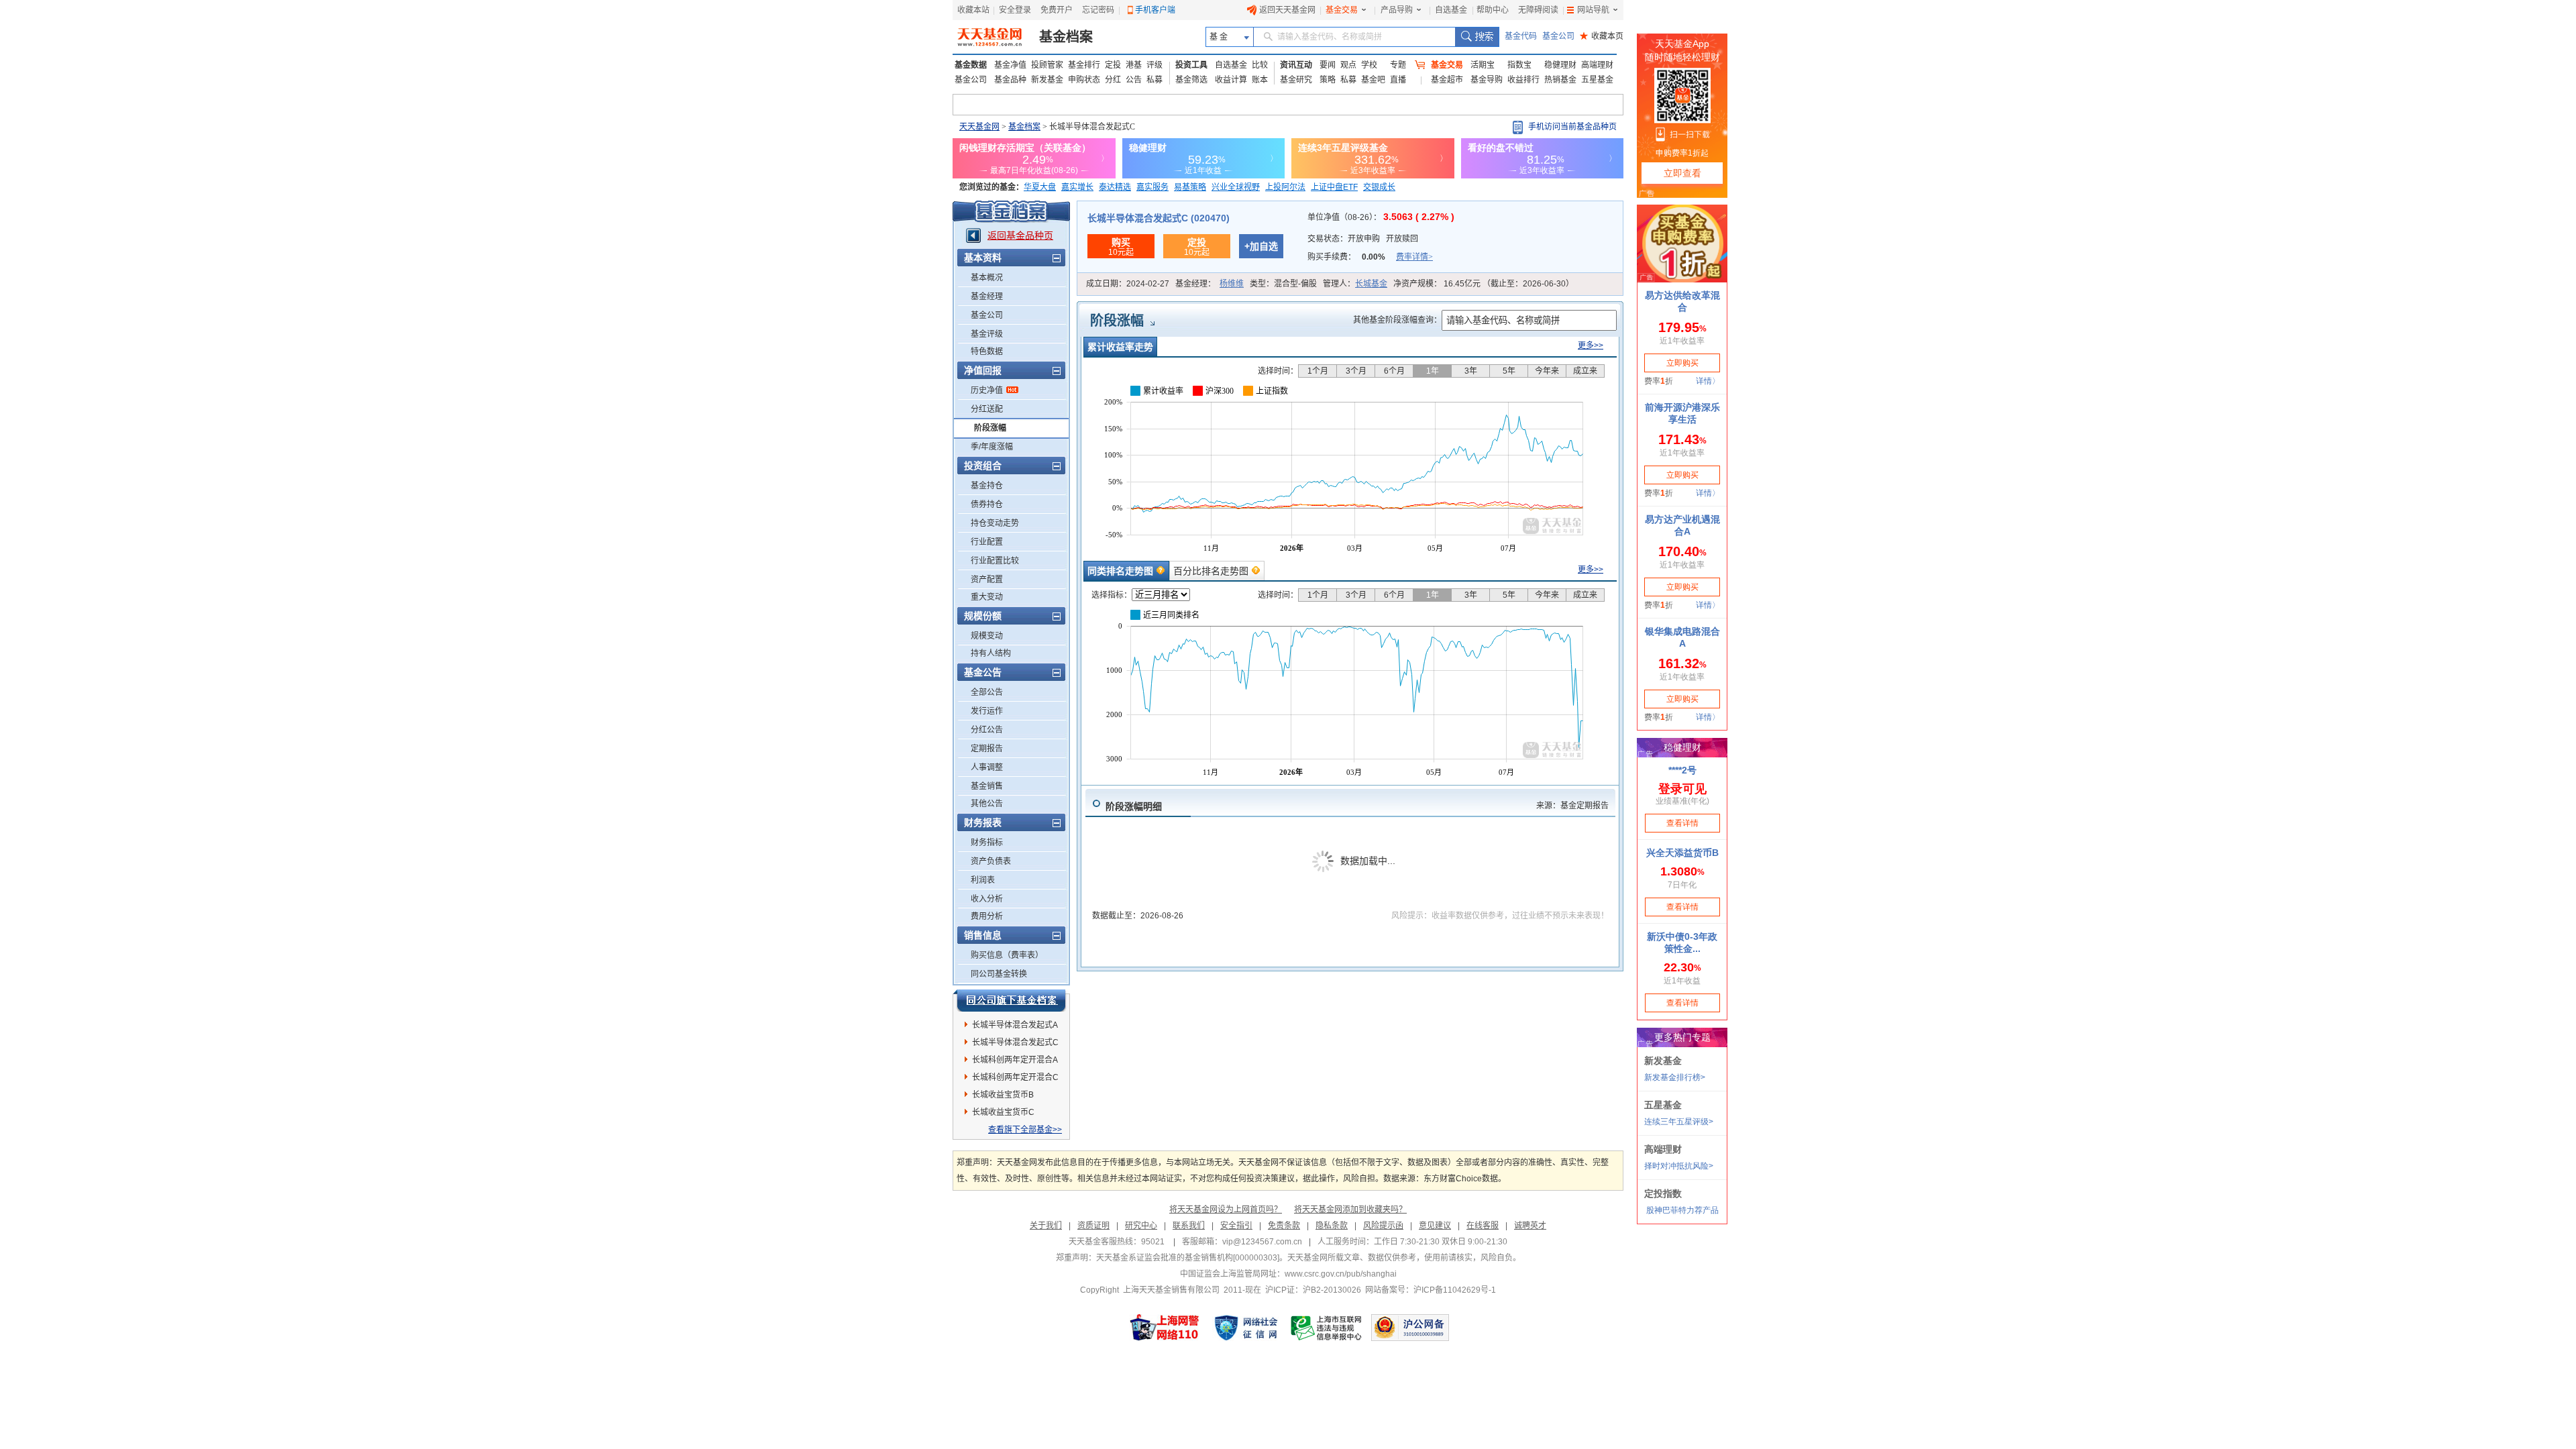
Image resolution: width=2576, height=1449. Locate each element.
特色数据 (987, 352)
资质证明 (1093, 1226)
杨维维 (1232, 284)
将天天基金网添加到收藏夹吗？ (1350, 1210)
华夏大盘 (1040, 187)
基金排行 (1084, 65)
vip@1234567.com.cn (1262, 1242)
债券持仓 (987, 504)
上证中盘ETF (1334, 187)
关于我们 (1046, 1226)
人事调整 (987, 767)
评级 (1155, 65)
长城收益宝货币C (1003, 1112)
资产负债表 (991, 861)
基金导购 (1487, 80)
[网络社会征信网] (1246, 1328)
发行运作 (987, 711)
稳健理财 (1560, 65)
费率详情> (1414, 257)
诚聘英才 (1530, 1226)
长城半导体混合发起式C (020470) (1159, 218)
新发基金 (1047, 80)
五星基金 (1597, 80)
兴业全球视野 (1236, 187)
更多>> (1591, 345)
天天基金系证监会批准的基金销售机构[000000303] (1188, 1258)
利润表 (983, 880)
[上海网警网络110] (1165, 1328)
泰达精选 (1115, 187)
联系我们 (1189, 1226)
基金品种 (1010, 80)
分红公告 (987, 730)
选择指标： (1112, 595)
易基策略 (1190, 187)
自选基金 (1451, 10)
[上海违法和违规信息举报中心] (1327, 1328)
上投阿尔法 (1285, 187)
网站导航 (1593, 10)
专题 (1398, 65)
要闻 (1328, 65)
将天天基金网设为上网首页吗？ (1226, 1210)
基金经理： (1210, 284)
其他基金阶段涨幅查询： (1397, 320)
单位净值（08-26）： (1381, 217)
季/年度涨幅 (992, 447)
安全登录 (1015, 10)
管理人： (1355, 284)
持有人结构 (991, 653)
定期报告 (987, 749)
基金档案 (1066, 37)
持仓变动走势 (995, 523)
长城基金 (1371, 284)
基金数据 (971, 65)
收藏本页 (1602, 36)
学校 (1369, 65)
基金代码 (1521, 36)
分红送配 (987, 409)
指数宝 (1519, 65)
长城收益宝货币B (1003, 1095)
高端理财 (1597, 65)
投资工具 (1191, 65)
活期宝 (1483, 65)
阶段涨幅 (990, 428)
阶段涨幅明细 (1134, 806)
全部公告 (987, 692)
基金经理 (987, 297)
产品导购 (1397, 10)
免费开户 (1057, 10)
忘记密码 (1098, 10)
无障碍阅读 (1538, 10)
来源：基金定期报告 (1572, 806)
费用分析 (987, 916)
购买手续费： (1370, 257)
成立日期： (1128, 284)
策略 (1328, 80)
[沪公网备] (1410, 1328)
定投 (1113, 65)
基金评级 (987, 334)
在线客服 (1483, 1226)
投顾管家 (1047, 65)
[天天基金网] (991, 37)
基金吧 (1373, 80)
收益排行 (1523, 80)
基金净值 (1010, 65)
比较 (1260, 65)
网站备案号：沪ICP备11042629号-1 (1431, 1290)
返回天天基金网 (1287, 10)
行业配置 (987, 542)
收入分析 (987, 899)
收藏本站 (973, 10)
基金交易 (1342, 10)
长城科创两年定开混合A (1015, 1060)
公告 (1134, 80)
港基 (1134, 65)
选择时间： (1278, 371)
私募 (1155, 80)
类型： (1283, 284)
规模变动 (987, 636)
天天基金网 (979, 127)
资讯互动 (1296, 65)
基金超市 (1447, 80)
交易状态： (1363, 239)
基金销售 (987, 786)
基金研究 (1296, 80)
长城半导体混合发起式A (1015, 1025)
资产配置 (987, 580)
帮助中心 (1493, 10)
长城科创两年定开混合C (1015, 1077)
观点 (1348, 65)
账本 (1260, 80)
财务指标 (987, 843)
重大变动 (987, 597)
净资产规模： (1484, 284)
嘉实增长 (1077, 187)
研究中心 (1141, 1226)
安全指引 (1236, 1226)
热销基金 (1560, 80)
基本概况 (987, 278)
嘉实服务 (1152, 187)
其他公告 (987, 804)
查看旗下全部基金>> (1025, 1130)
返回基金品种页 (1020, 235)
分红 (1113, 80)
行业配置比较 (995, 561)
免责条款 (1284, 1226)
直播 (1398, 80)
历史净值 (987, 390)
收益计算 (1231, 80)
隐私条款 (1332, 1226)
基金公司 (1558, 36)
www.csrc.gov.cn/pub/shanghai (1341, 1274)
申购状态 (1084, 80)
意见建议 (1435, 1226)
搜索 (1477, 37)
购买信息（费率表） (1007, 955)
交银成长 (1379, 187)
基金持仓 (987, 486)
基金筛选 (1191, 80)
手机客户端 (1155, 10)
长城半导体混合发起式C (1015, 1042)
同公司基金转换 (999, 974)
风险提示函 (1383, 1226)
